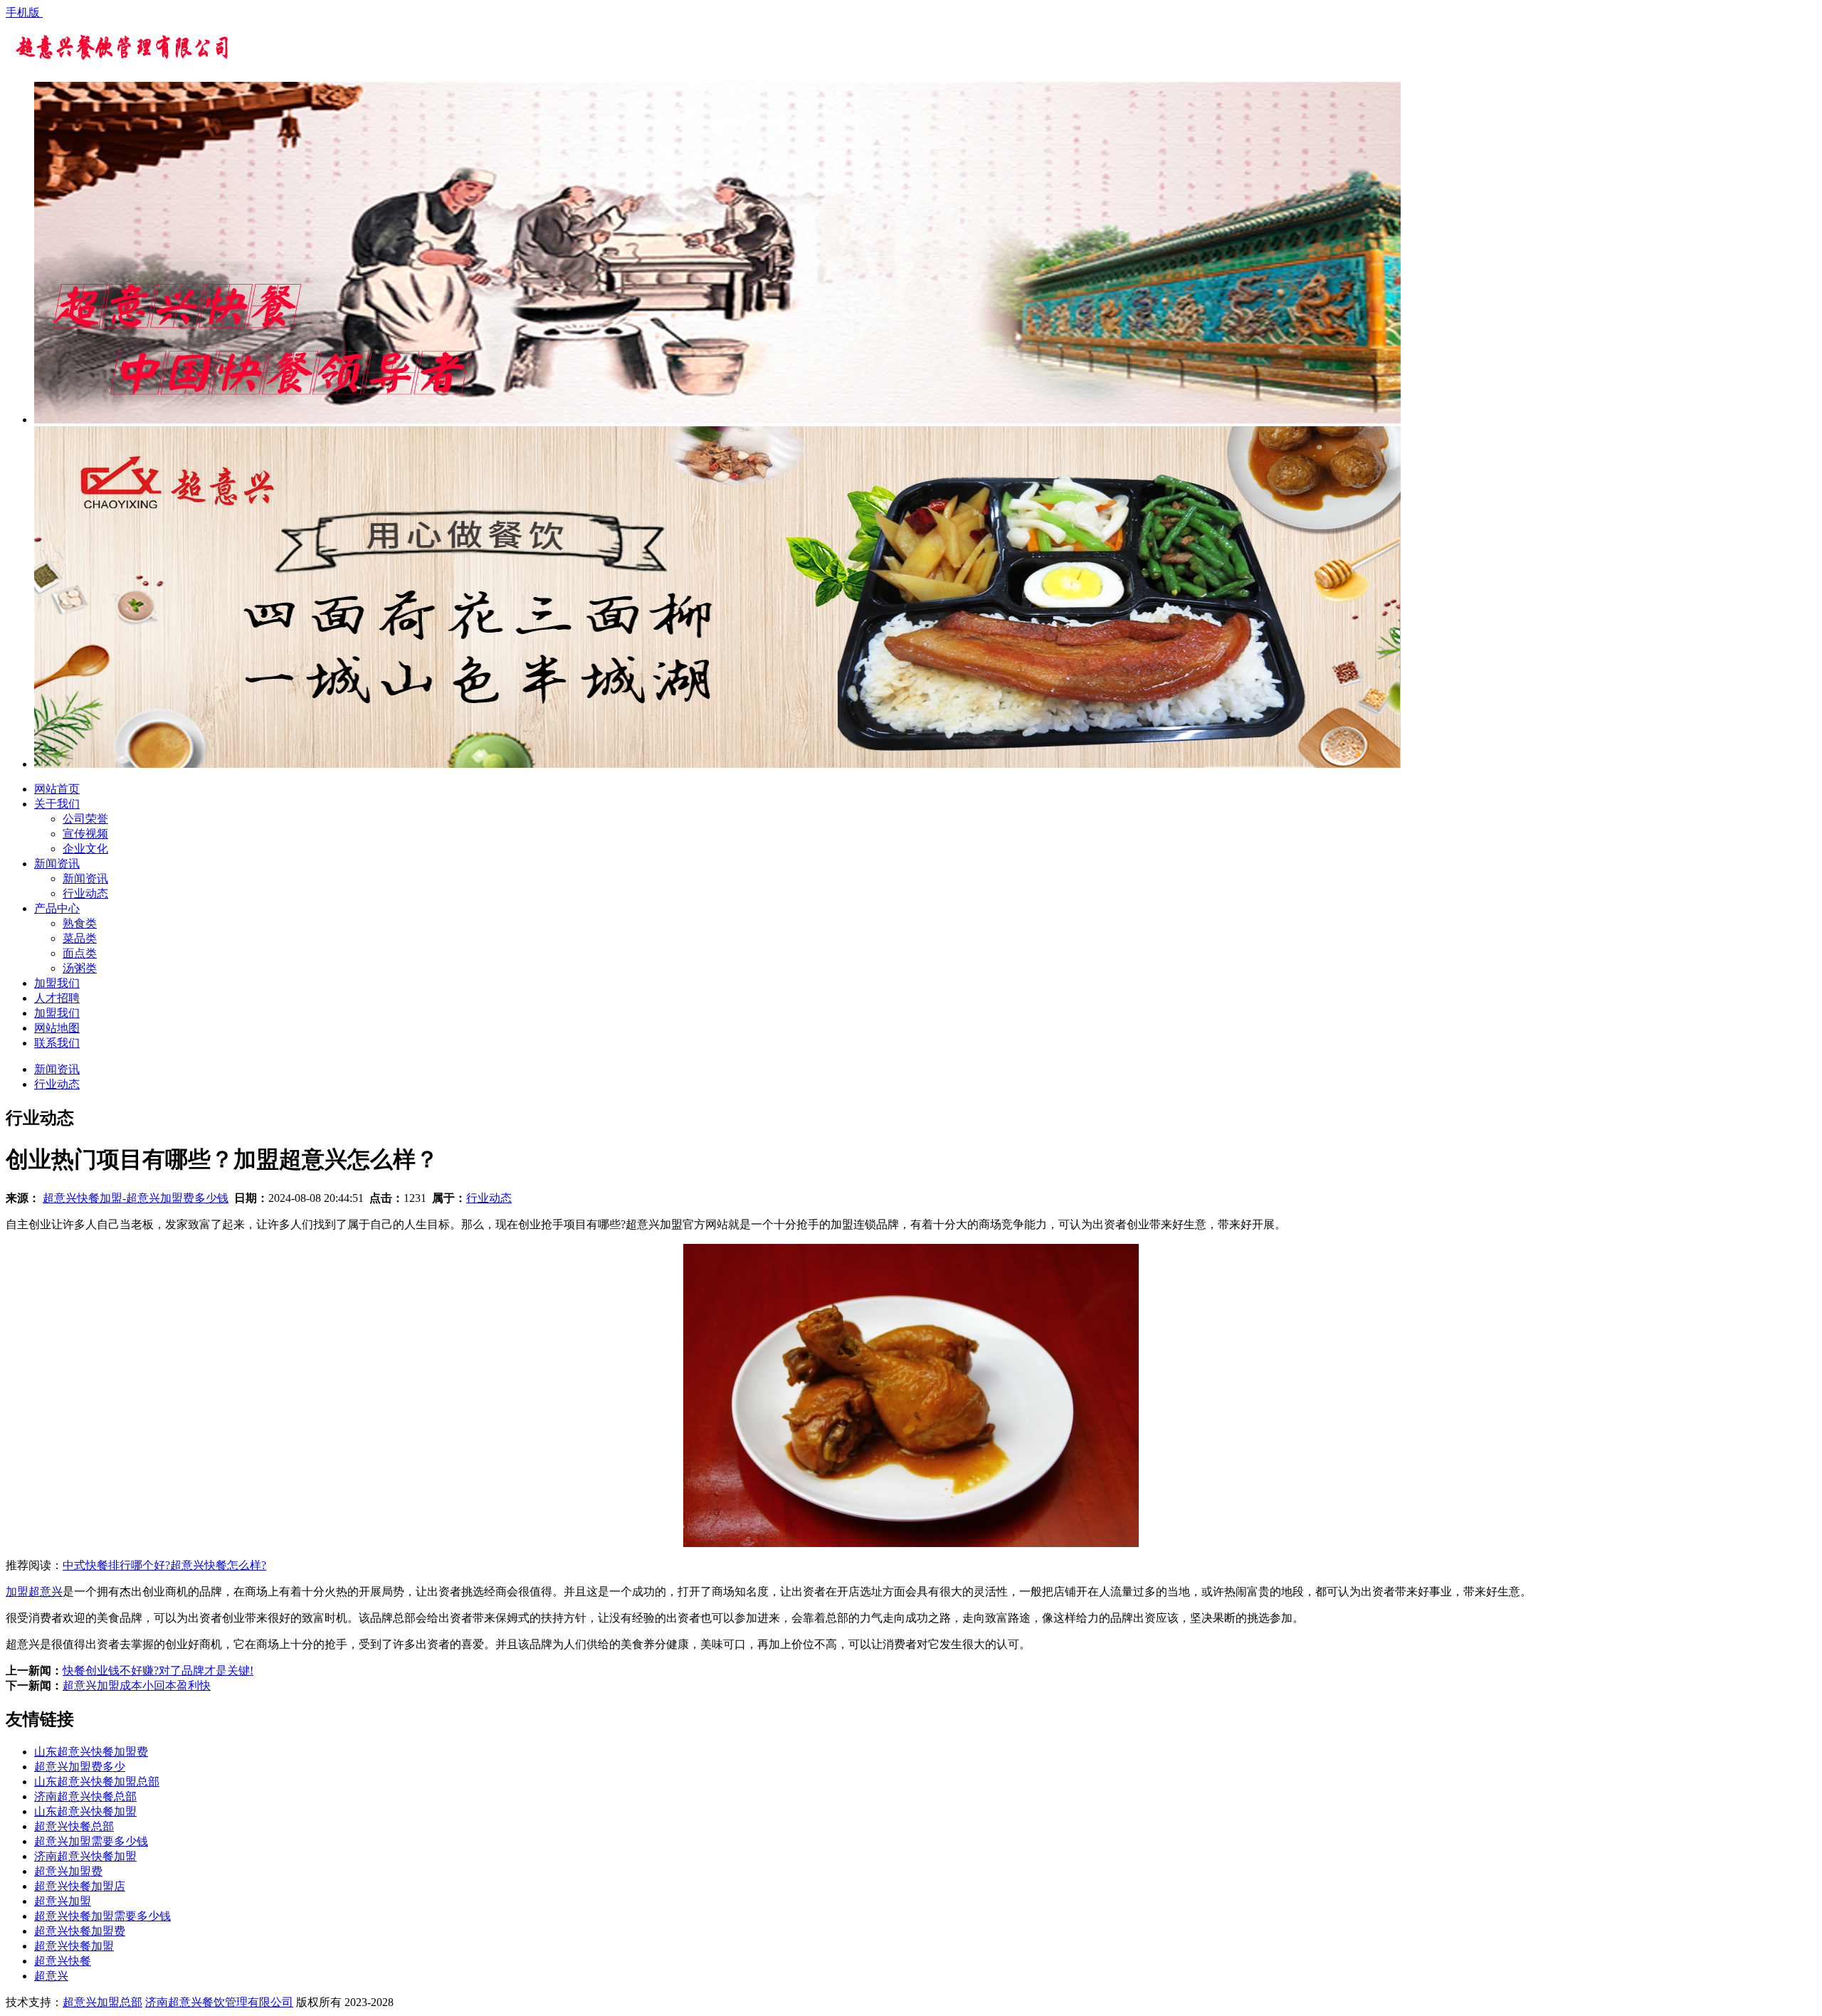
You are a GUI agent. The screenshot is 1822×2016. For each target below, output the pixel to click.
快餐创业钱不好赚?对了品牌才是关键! (158, 1671)
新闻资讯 (57, 864)
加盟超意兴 (34, 1592)
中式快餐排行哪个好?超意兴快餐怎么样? (164, 1565)
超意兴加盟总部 (102, 2002)
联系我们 (57, 1043)
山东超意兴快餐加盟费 (91, 1752)
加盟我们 (57, 983)
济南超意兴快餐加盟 (85, 1856)
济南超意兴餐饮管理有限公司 (219, 2002)
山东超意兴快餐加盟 (85, 1811)
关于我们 (57, 804)
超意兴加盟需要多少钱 (91, 1841)
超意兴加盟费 (68, 1871)
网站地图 (57, 1028)
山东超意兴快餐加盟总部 (97, 1782)
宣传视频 (85, 834)
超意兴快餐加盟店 (80, 1886)
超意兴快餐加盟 (74, 1946)
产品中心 (57, 908)
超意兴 (51, 1976)
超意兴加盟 (63, 1901)
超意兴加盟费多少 (80, 1767)
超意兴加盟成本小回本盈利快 (137, 1685)
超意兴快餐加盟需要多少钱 (102, 1916)
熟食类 (80, 923)
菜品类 (80, 938)
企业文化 (85, 849)
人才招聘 (57, 998)
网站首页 (57, 789)
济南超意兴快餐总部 (85, 1796)
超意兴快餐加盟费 (80, 1931)
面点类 (80, 953)
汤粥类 (80, 968)
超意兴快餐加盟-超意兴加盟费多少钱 (136, 1198)
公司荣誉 (85, 819)
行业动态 (85, 893)
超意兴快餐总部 (74, 1826)
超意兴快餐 (63, 1961)
